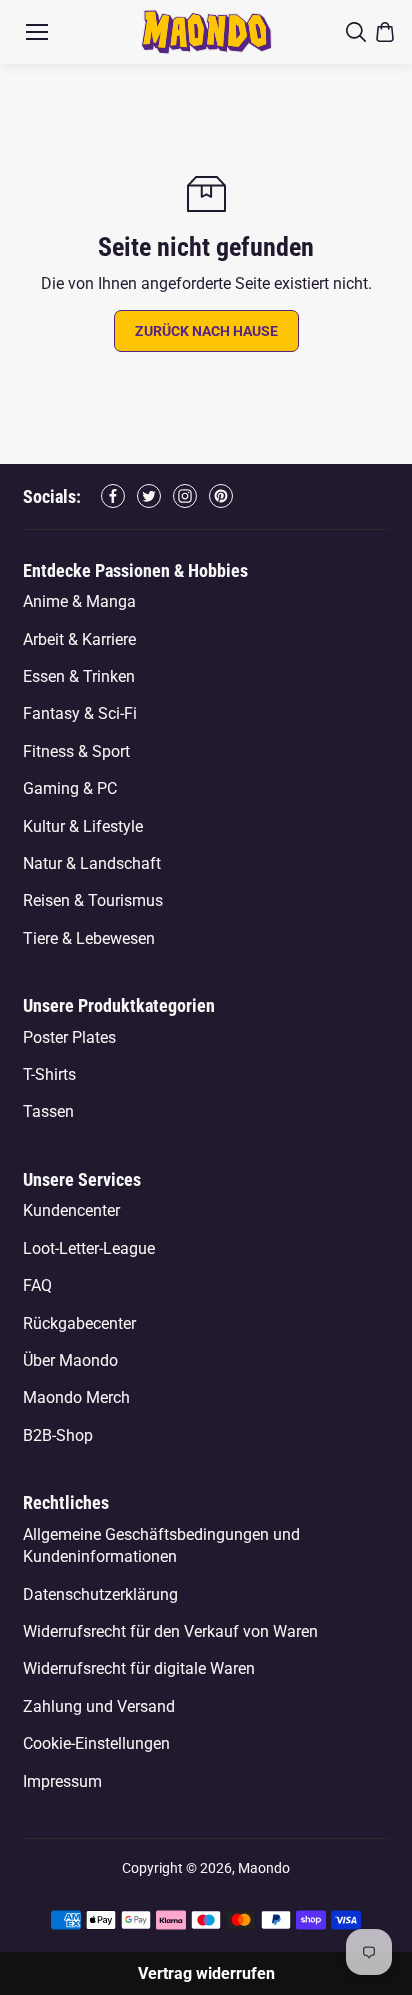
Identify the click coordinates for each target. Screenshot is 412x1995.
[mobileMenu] (37, 32)
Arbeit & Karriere (79, 639)
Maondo (264, 1868)
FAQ (37, 1285)
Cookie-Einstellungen (96, 1743)
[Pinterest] (221, 496)
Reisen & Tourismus (93, 900)
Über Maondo (70, 1360)
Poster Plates (69, 1037)
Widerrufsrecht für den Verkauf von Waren (170, 1631)
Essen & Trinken (79, 676)
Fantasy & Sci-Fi (80, 713)
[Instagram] (185, 496)
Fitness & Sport (76, 751)
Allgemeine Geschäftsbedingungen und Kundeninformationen (161, 1545)
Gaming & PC (70, 788)
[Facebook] (113, 496)
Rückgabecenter (79, 1323)
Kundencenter (71, 1210)
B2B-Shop (58, 1435)
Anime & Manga (79, 601)
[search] (356, 32)
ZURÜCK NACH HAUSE (206, 331)
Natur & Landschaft (92, 863)
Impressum (62, 1781)
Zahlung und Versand (99, 1706)
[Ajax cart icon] (385, 32)
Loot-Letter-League (89, 1248)
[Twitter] (149, 496)
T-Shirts (49, 1074)
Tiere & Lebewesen (89, 938)
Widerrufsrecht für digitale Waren (139, 1668)
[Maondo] (206, 31)
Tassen (48, 1111)
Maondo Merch (76, 1397)
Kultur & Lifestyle (83, 826)
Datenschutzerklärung (100, 1594)
